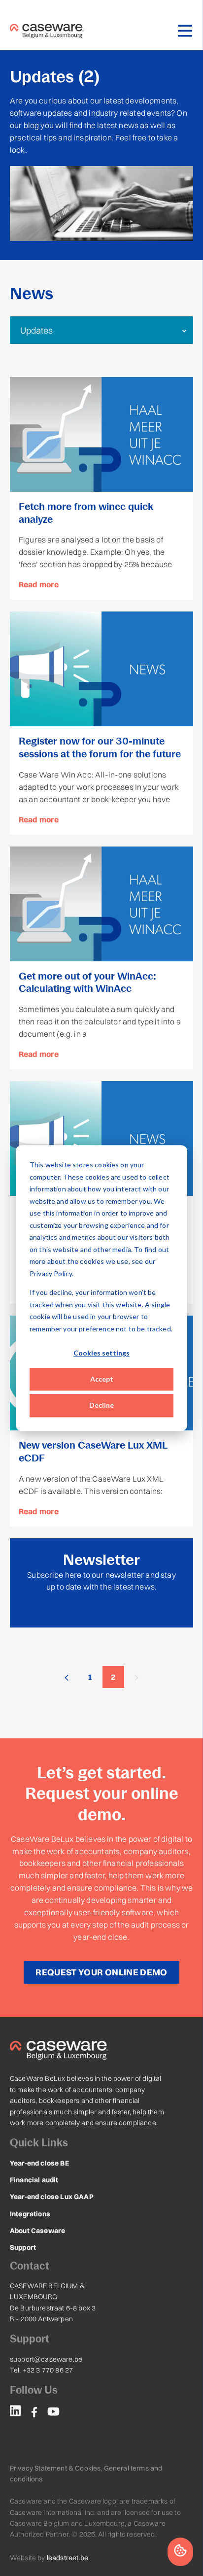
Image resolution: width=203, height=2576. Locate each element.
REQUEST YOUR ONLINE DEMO (101, 1972)
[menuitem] (15, 2412)
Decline (101, 1405)
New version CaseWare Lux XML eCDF (93, 1452)
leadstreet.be (68, 2558)
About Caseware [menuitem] (37, 2231)
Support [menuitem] (23, 2247)
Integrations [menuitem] (30, 2214)
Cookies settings (101, 1353)
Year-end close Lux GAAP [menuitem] (52, 2197)
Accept (102, 1379)
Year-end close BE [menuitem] (39, 2163)
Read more (39, 584)
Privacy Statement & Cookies (55, 2468)
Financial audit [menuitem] (34, 2180)
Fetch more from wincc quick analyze (86, 513)
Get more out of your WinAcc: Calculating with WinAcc (87, 983)
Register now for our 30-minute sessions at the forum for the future (100, 747)
